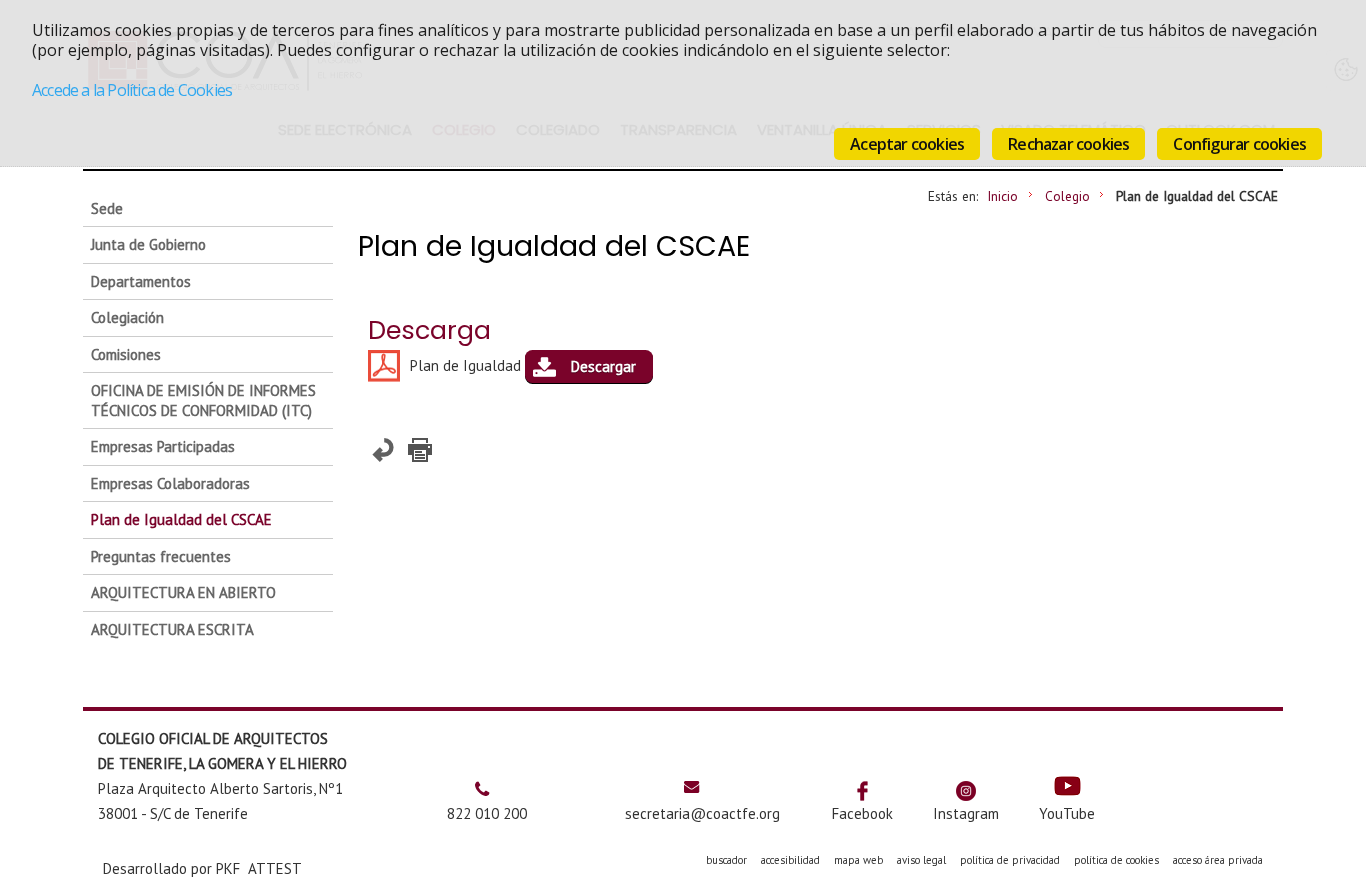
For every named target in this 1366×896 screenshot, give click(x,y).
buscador (726, 860)
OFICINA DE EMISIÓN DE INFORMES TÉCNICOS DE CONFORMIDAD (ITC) (203, 400)
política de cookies (1116, 860)
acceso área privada (1218, 860)
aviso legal (921, 860)
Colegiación (127, 317)
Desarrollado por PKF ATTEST (202, 868)
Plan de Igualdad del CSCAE (181, 519)
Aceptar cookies (907, 144)
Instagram (966, 813)
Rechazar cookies (1068, 144)
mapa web (858, 860)
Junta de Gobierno (148, 244)
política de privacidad (1010, 860)
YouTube (1067, 813)
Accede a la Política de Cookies (132, 90)
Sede (107, 208)
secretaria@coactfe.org (702, 813)
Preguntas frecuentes (161, 556)
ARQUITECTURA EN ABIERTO (183, 592)
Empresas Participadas (163, 446)
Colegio (1067, 196)
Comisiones (126, 354)
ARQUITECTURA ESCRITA (172, 629)
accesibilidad (790, 860)
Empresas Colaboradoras (170, 483)
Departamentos (141, 281)
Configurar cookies (1239, 144)
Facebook (862, 813)
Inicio (1002, 196)
